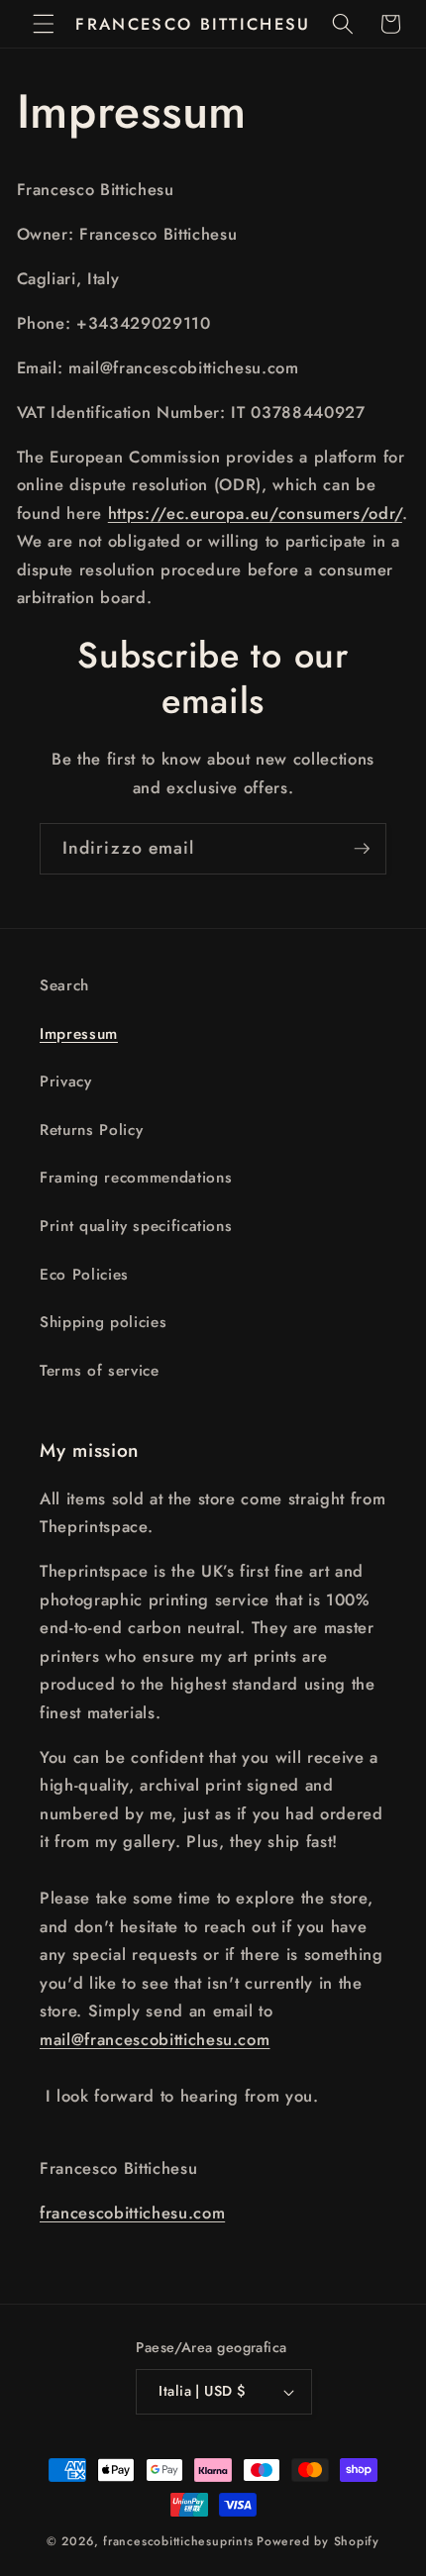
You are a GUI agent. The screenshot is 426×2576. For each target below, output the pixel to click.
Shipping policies (103, 1322)
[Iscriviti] (362, 849)
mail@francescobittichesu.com (155, 2039)
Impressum (79, 1034)
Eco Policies (84, 1275)
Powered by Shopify (318, 2541)
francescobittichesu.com (132, 2213)
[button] (44, 24)
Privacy (66, 1082)
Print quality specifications (136, 1226)
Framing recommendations (136, 1178)
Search (64, 985)
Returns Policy (91, 1130)
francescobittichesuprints (178, 2541)
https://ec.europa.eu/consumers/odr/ (255, 513)
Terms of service (100, 1371)
